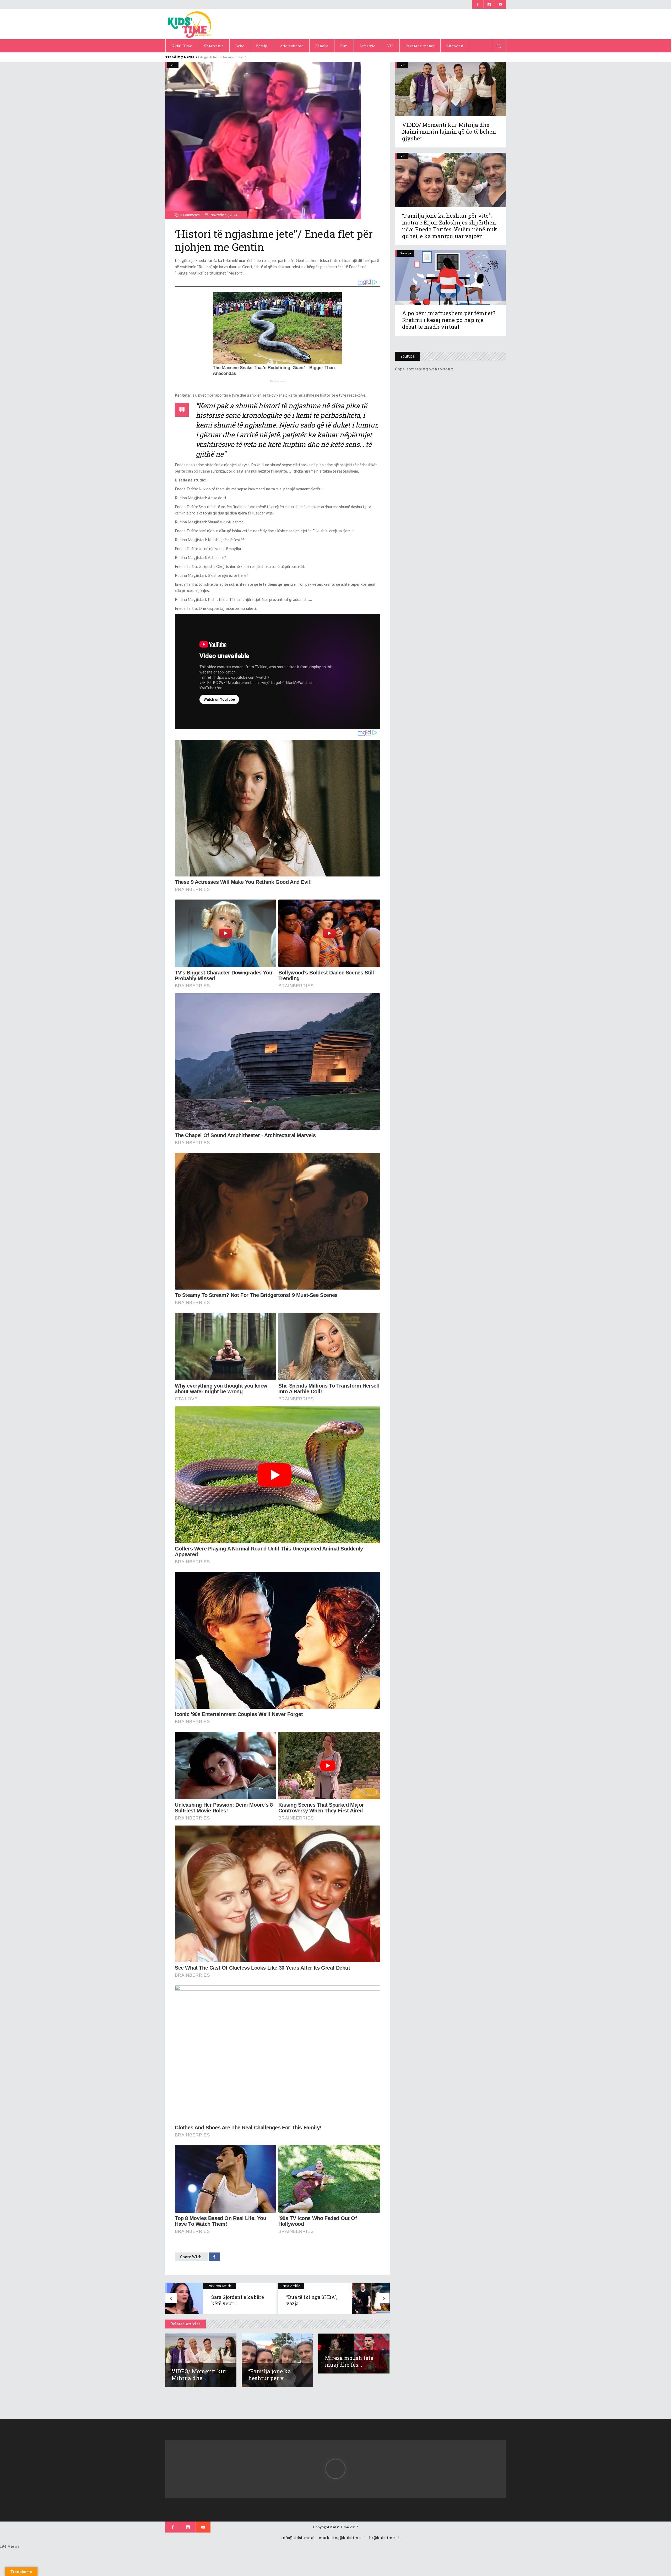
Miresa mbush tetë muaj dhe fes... (349, 2361)
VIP (173, 65)
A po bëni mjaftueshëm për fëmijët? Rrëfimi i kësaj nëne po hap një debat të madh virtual (449, 320)
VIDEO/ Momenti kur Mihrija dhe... (199, 2375)
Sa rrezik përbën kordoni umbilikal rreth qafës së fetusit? (237, 57)
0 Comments (190, 215)
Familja (406, 253)
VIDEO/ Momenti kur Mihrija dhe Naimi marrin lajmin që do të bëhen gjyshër (449, 131)
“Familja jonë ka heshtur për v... (270, 2375)
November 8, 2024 (224, 215)
